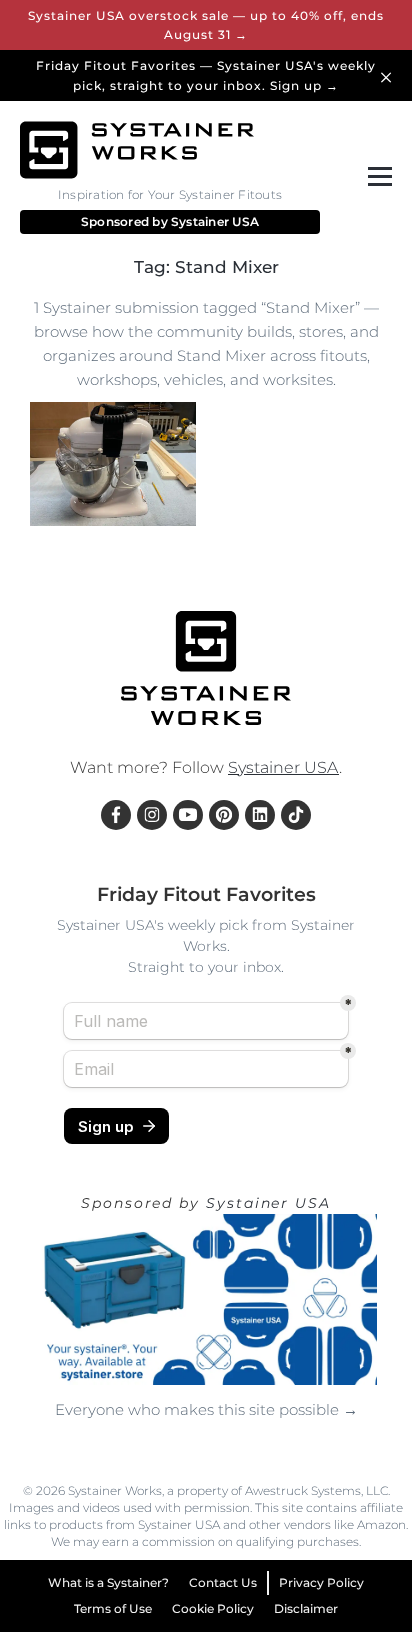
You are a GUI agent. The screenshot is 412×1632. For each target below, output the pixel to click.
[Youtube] (188, 815)
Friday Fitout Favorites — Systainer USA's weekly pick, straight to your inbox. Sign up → (206, 75)
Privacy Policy (321, 1582)
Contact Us (223, 1582)
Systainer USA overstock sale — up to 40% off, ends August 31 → (206, 25)
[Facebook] (116, 815)
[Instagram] (152, 815)
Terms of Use (113, 1608)
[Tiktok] (296, 815)
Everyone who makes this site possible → (206, 1409)
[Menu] (376, 177)
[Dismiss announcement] (389, 75)
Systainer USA (215, 221)
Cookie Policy (213, 1608)
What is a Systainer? (108, 1582)
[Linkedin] (260, 815)
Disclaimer (306, 1608)
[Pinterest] (224, 815)
